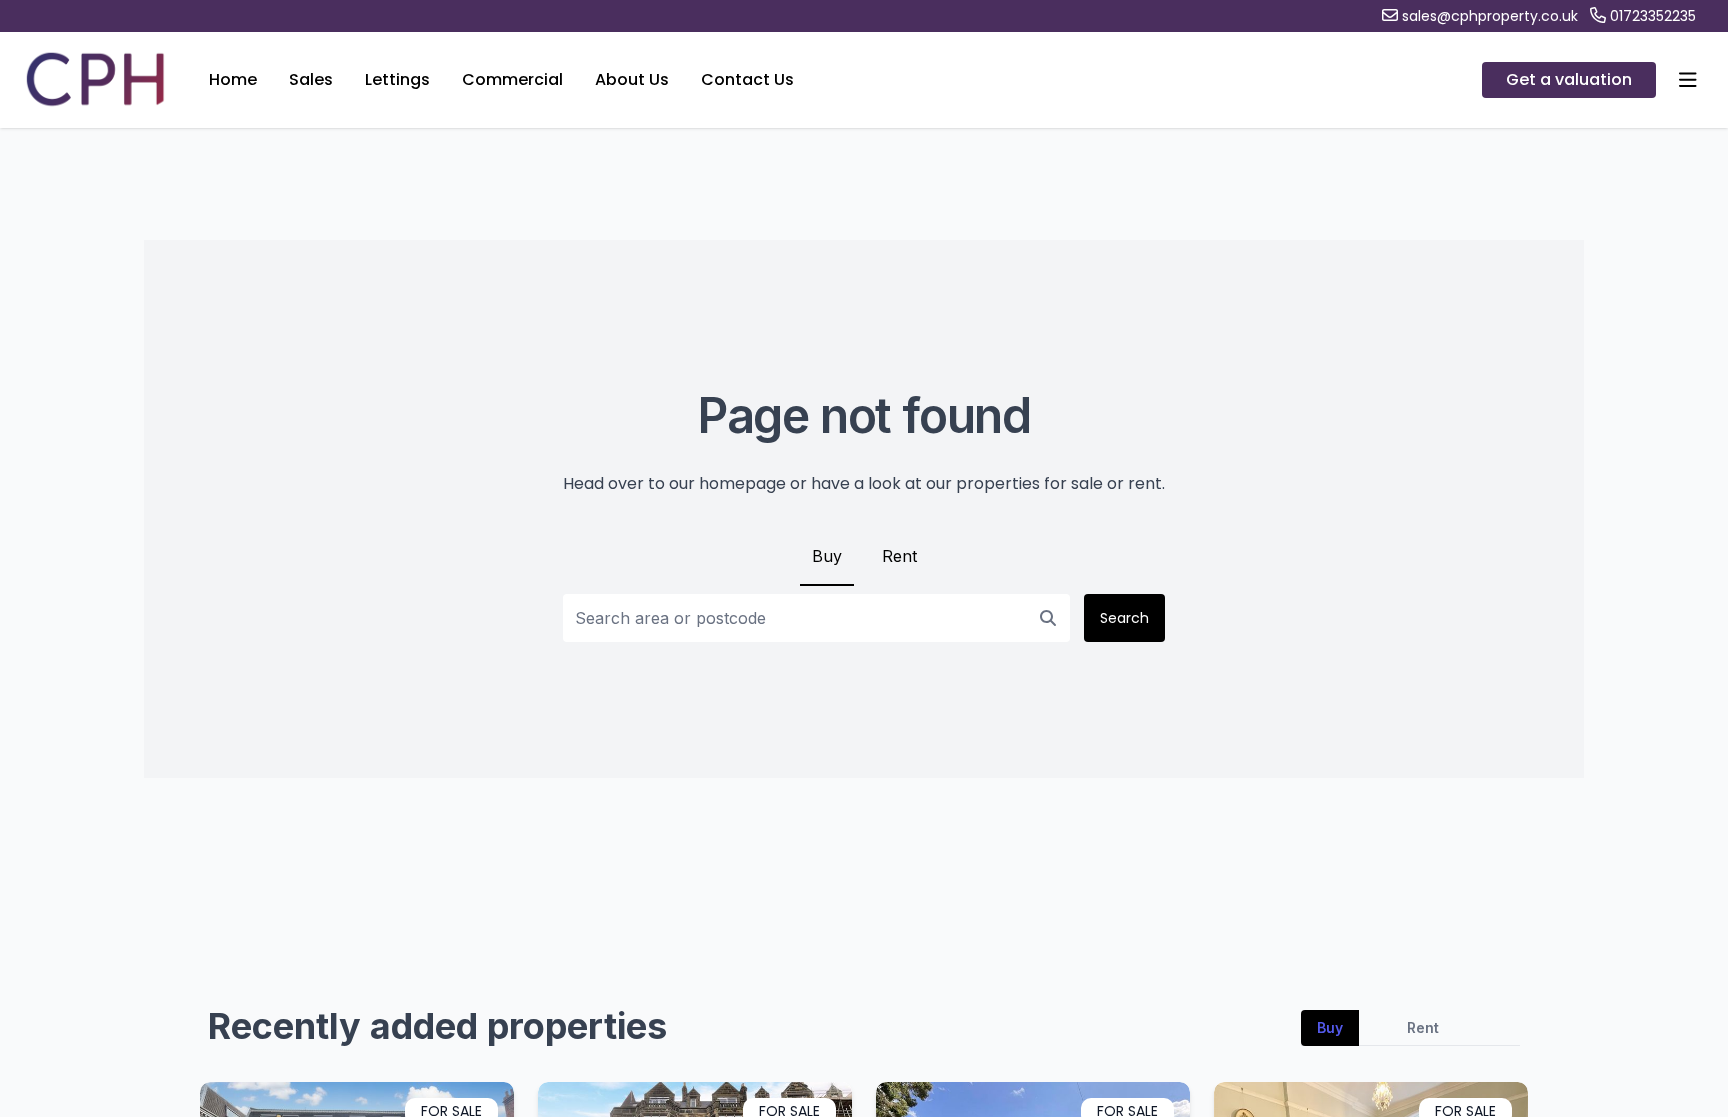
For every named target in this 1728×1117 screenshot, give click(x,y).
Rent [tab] (1423, 1027)
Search (1124, 618)
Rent (899, 556)
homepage (742, 483)
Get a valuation (1569, 79)
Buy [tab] (1330, 1027)
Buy (827, 556)
